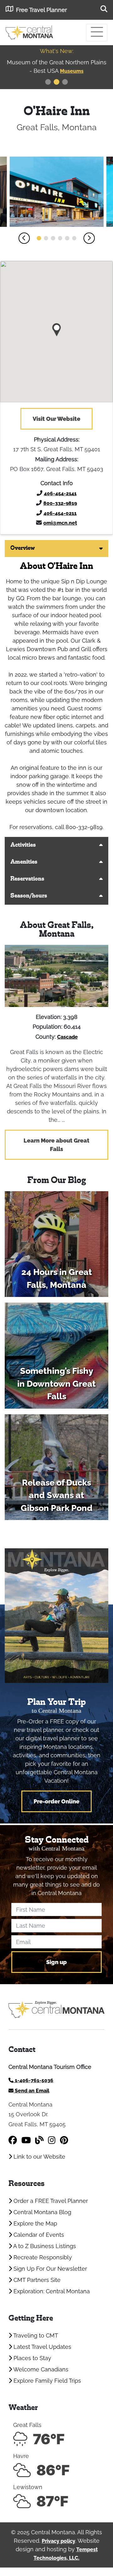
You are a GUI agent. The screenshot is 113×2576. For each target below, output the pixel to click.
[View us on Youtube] (26, 2140)
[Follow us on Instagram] (52, 2140)
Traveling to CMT (35, 2335)
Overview (23, 548)
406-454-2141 (60, 493)
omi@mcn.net (60, 523)
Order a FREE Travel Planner (50, 2201)
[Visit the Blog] (39, 2140)
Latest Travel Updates (42, 2347)
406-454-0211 (60, 513)
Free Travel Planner (41, 10)
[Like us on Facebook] (13, 2140)
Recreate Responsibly (42, 2257)
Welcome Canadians (40, 2369)
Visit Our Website (56, 419)
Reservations (27, 879)
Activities (23, 845)
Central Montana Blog (42, 2212)
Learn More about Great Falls (56, 1145)
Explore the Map (35, 2223)
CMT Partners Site (36, 2280)
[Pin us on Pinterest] (64, 2140)
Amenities (24, 862)
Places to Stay (32, 2358)
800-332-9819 (60, 503)
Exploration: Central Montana (51, 2291)
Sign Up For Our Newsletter (49, 2269)
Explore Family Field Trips (46, 2381)
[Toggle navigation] (97, 33)
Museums (21, 71)
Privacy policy (59, 2541)
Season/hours (29, 896)
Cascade (67, 1037)
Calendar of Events (38, 2235)
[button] (24, 238)
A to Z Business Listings (44, 2246)
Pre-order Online (56, 1801)
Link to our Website (39, 2157)
